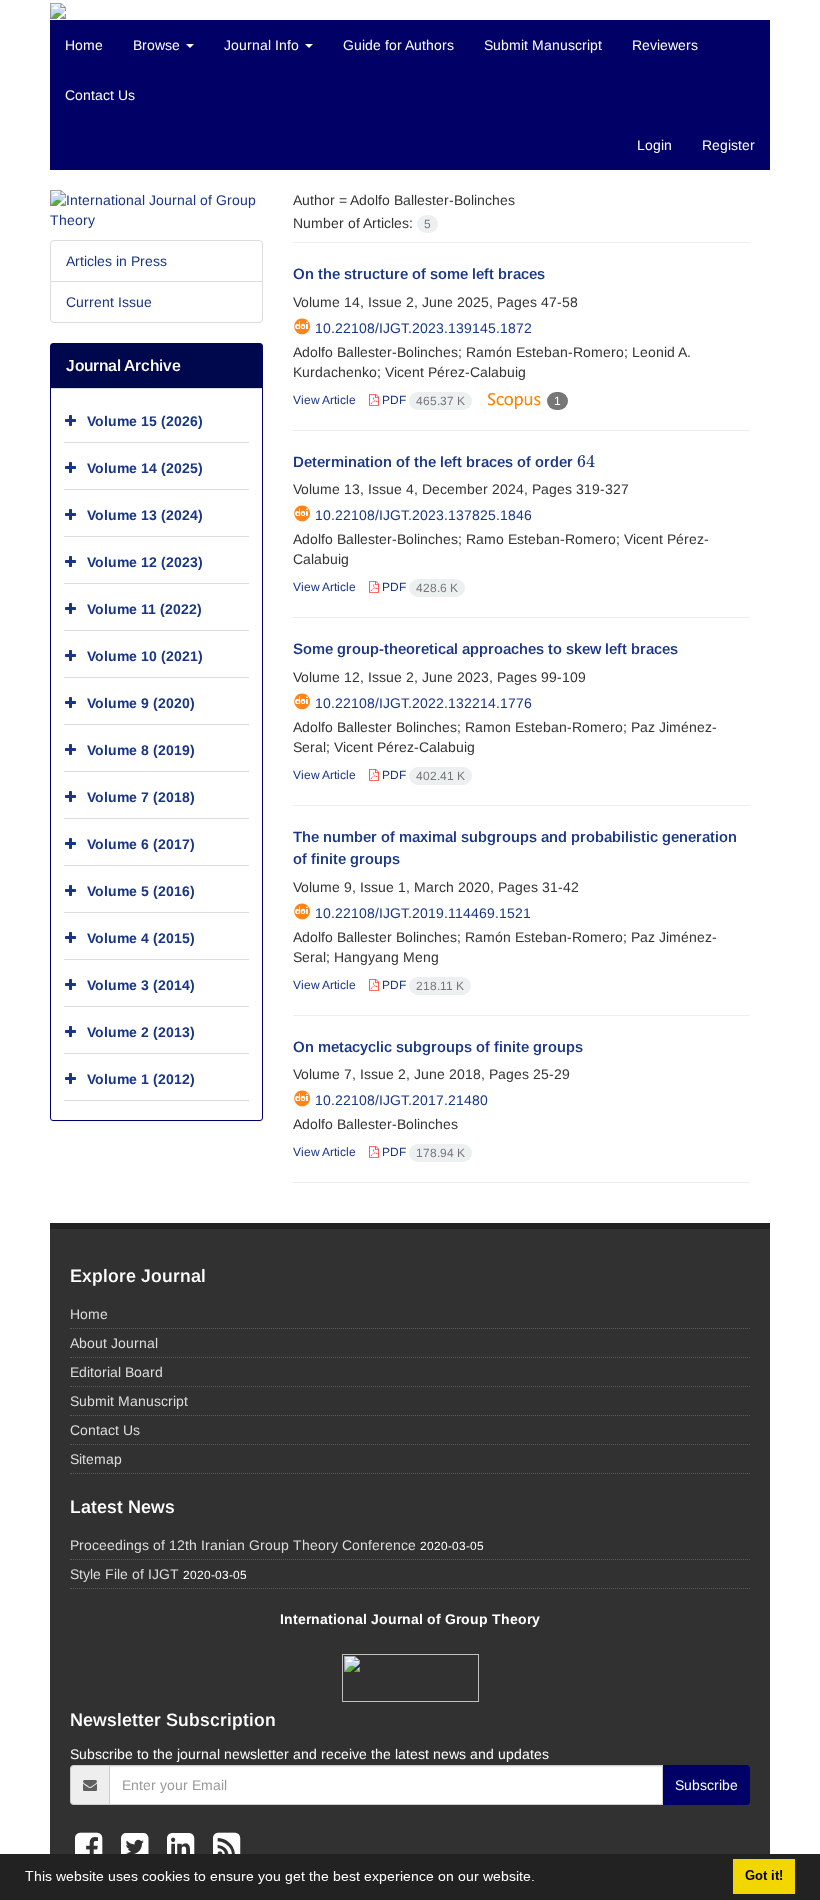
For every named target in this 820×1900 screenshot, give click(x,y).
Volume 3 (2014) (141, 985)
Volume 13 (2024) (145, 515)
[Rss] (226, 1847)
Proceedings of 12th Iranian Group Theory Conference (243, 1545)
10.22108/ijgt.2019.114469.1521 (423, 913)
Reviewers (665, 45)
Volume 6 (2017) (141, 844)
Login (654, 145)
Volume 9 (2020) (141, 703)
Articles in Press (116, 261)
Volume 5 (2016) (141, 891)
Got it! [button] (764, 1876)
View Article (324, 400)
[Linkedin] (185, 1847)
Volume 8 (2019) (141, 750)
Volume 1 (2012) (141, 1079)
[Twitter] (139, 1847)
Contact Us (100, 95)
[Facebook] (93, 1847)
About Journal (114, 1343)
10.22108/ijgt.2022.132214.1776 (423, 703)
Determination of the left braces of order (444, 461)
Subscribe (706, 1785)
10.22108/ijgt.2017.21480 (401, 1100)
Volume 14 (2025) (145, 468)
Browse (158, 45)
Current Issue (109, 302)
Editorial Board (116, 1372)
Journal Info (263, 45)
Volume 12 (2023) (145, 562)
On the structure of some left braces (419, 273)
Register (728, 145)
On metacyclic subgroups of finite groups (438, 1046)
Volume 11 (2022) (144, 609)
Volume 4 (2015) (141, 938)
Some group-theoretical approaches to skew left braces (485, 648)
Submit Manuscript (543, 45)
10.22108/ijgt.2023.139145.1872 (423, 328)
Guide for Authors (398, 45)
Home (84, 45)
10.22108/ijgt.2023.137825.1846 (423, 515)
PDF (422, 400)
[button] (542, 1879)
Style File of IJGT (124, 1574)
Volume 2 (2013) (141, 1032)
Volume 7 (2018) (141, 797)
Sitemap (96, 1459)
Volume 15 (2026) (145, 421)
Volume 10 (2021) (145, 656)
